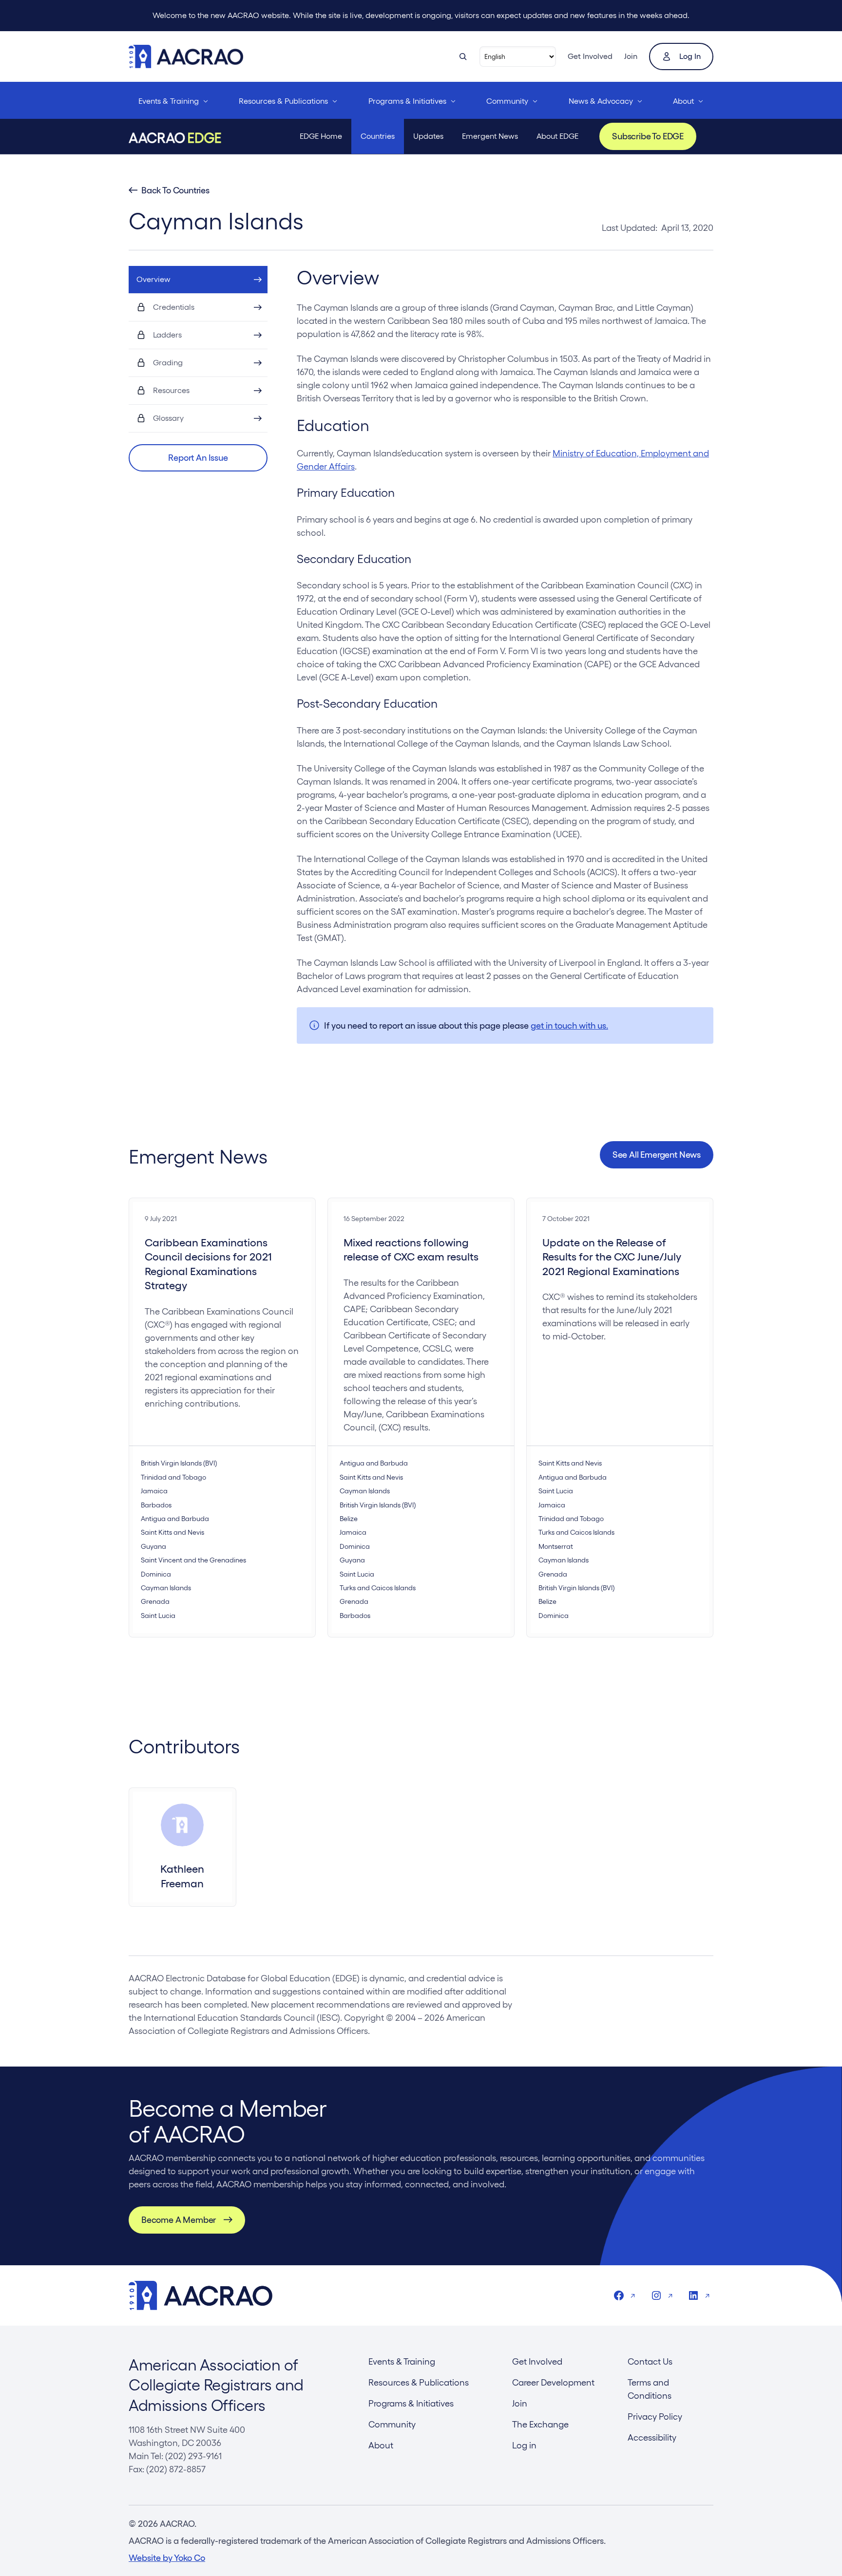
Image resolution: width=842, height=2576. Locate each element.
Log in (690, 56)
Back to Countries (175, 190)
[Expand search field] (463, 56)
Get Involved (590, 56)
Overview (153, 279)
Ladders (167, 335)
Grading (168, 363)
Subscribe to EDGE (648, 136)
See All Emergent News (657, 1155)
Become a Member (179, 2220)
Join (631, 56)
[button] (198, 458)
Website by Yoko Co (167, 2558)
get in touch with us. (569, 1025)
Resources (171, 390)
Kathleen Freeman (182, 1876)
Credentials (174, 307)
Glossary (168, 418)
